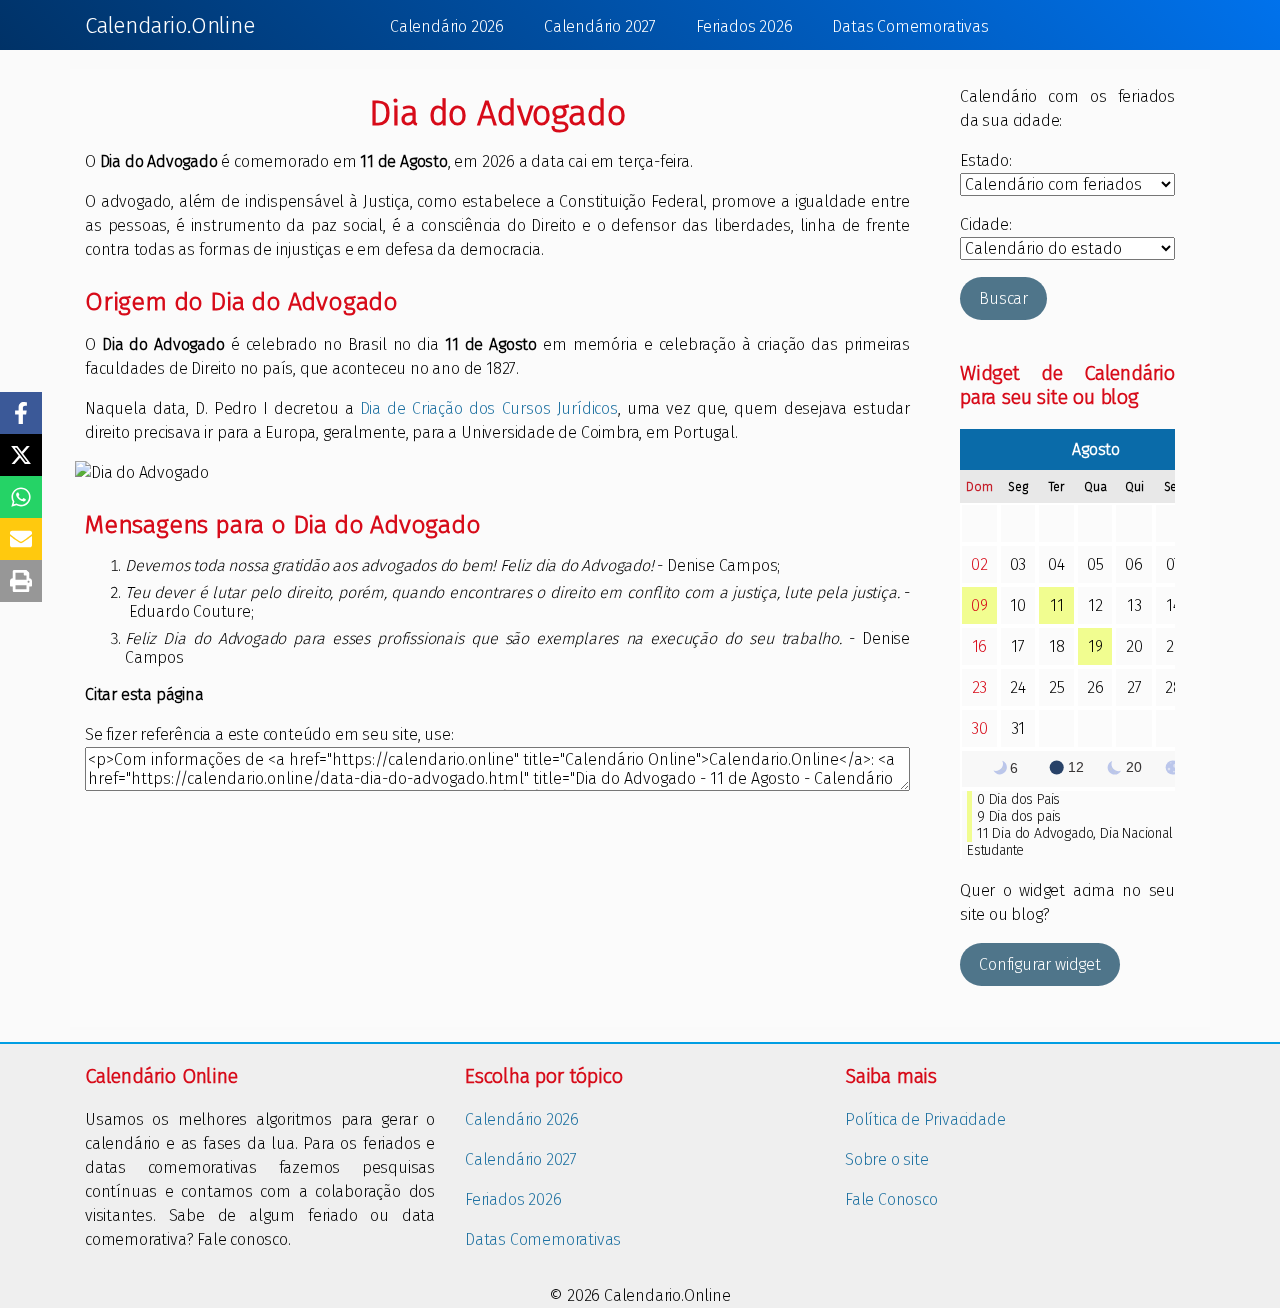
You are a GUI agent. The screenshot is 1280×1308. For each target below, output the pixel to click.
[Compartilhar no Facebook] (21, 413)
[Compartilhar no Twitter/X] (21, 455)
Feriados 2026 (744, 26)
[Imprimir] (21, 581)
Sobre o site (887, 1159)
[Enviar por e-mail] (21, 539)
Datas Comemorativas (910, 26)
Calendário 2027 (600, 26)
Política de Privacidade (925, 1119)
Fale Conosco (891, 1199)
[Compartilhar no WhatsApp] (21, 497)
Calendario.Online (170, 25)
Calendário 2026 (447, 26)
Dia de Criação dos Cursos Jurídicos (489, 408)
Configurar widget (1040, 964)
